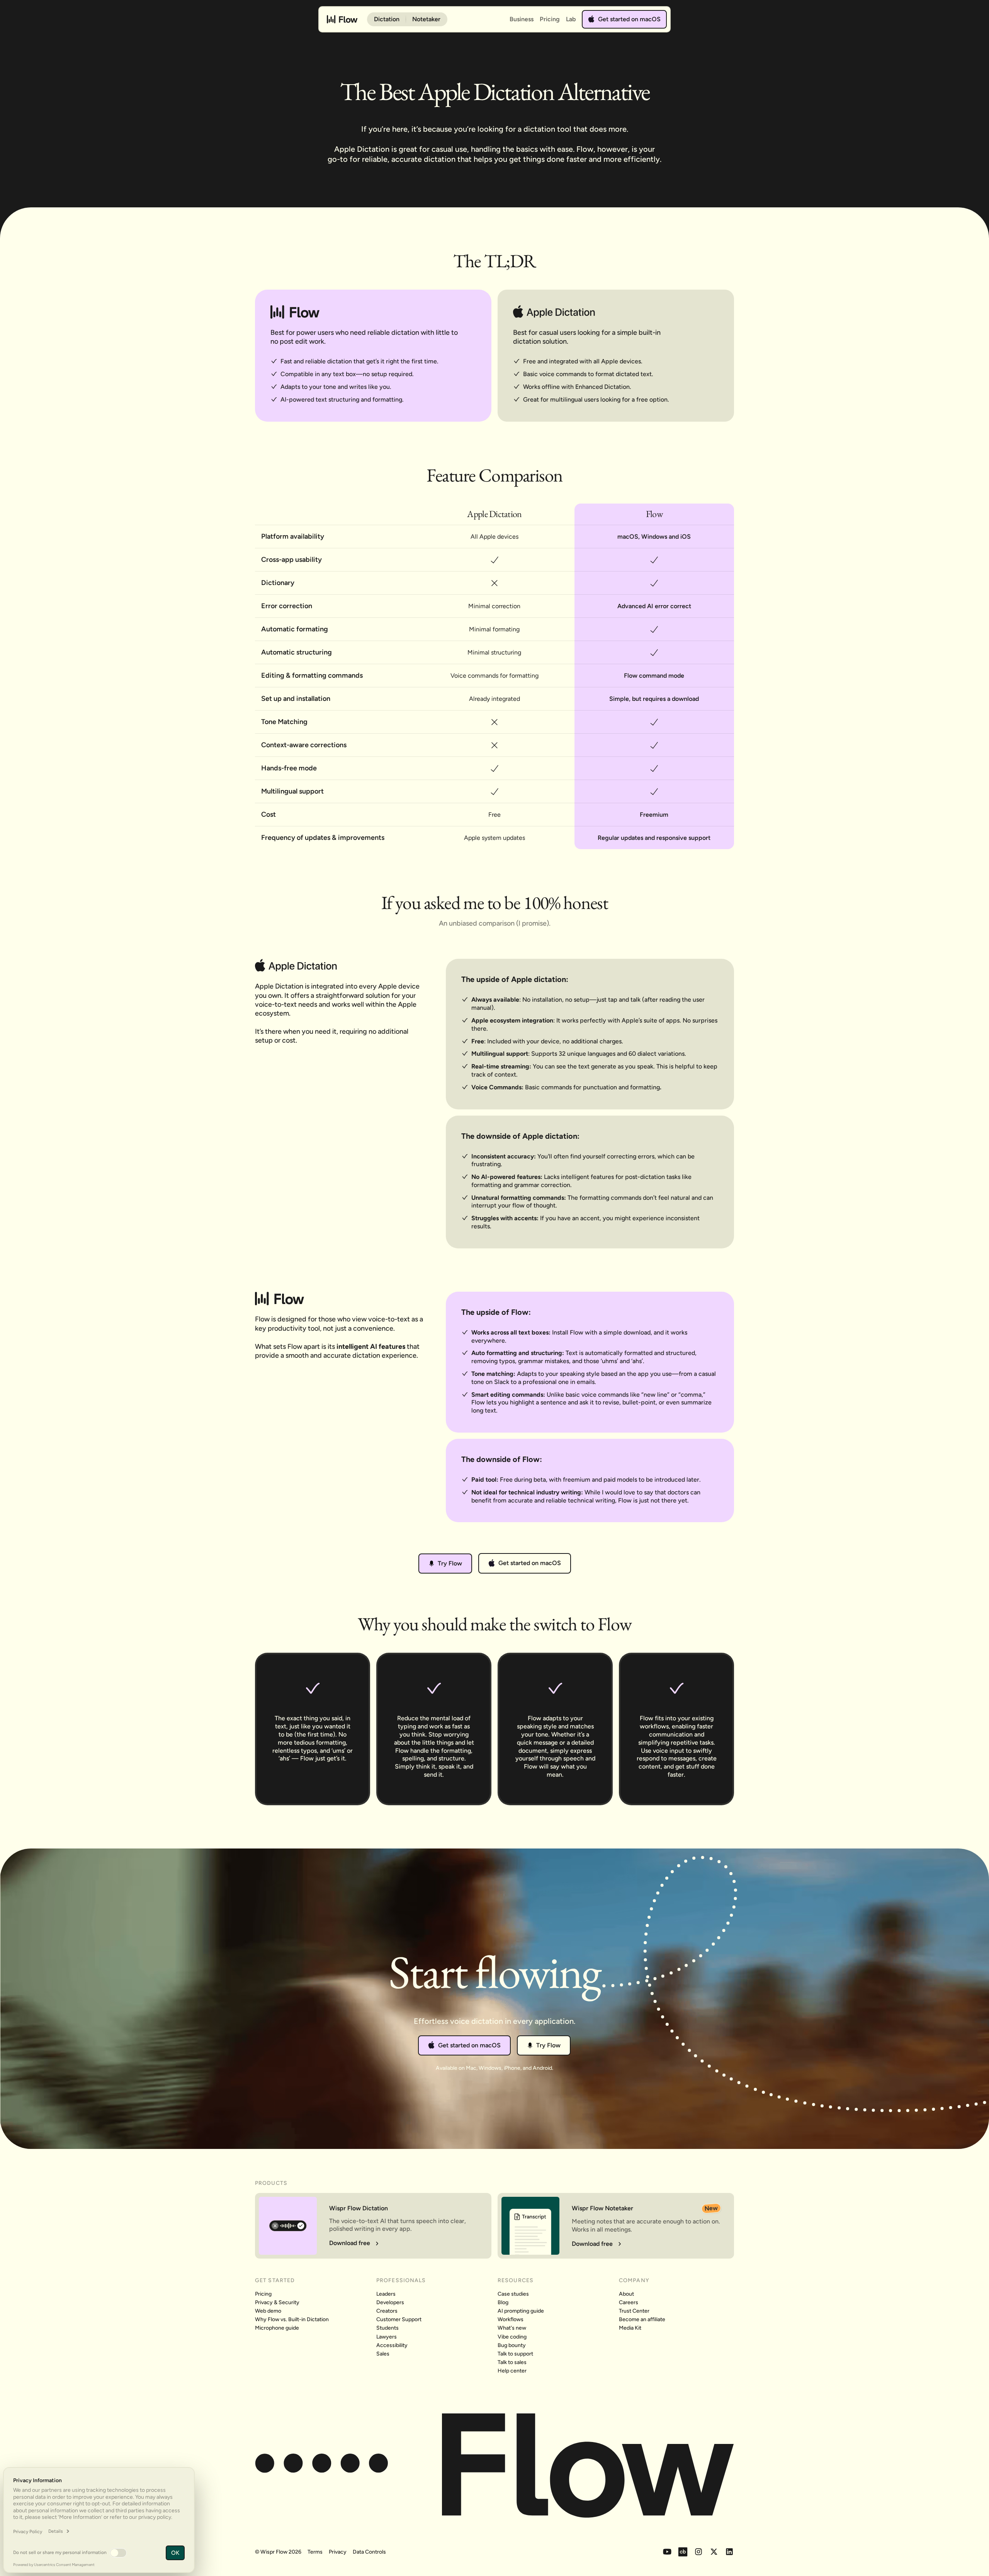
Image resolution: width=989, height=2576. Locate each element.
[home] (342, 19)
